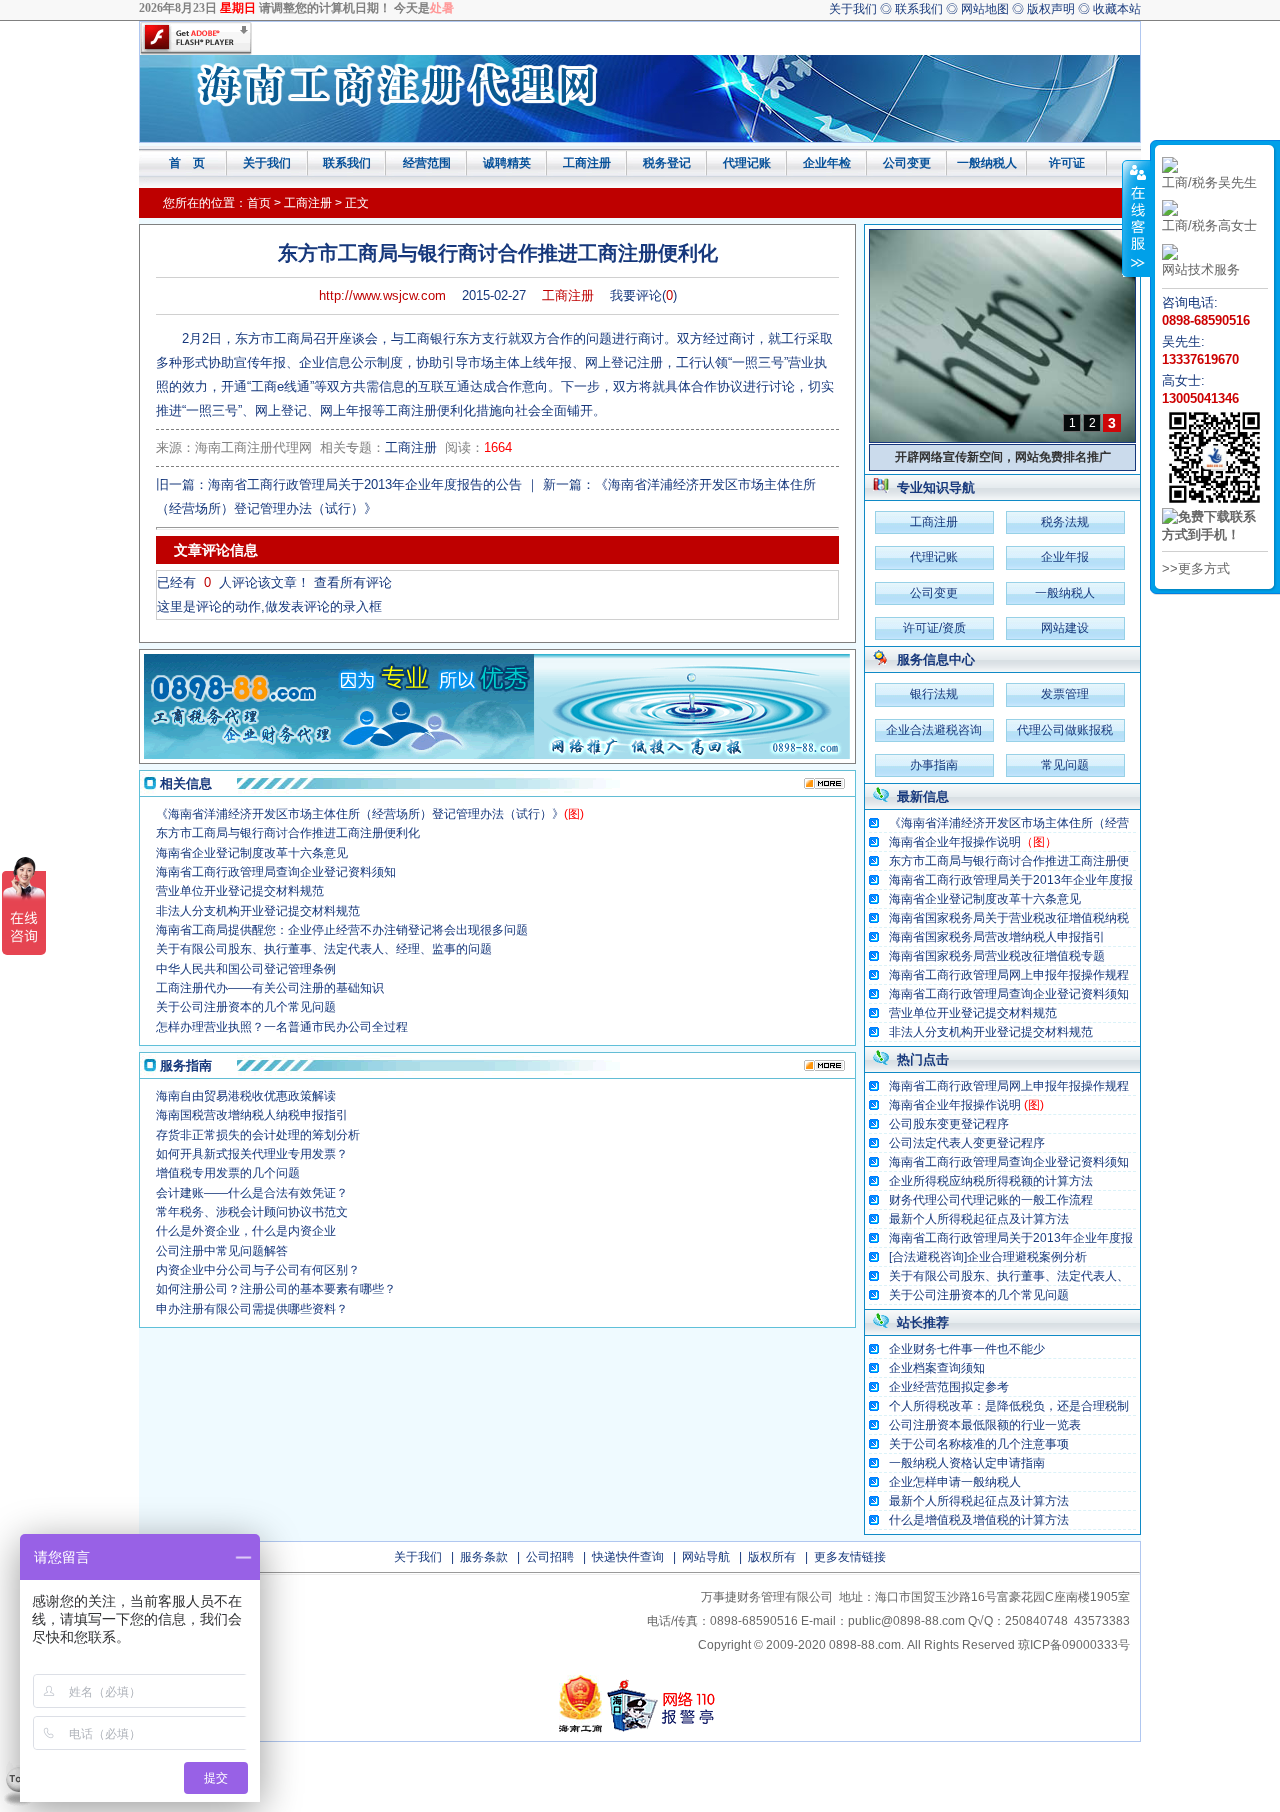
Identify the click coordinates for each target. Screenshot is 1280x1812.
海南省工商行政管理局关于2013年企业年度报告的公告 (1001, 881)
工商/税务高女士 (1209, 225)
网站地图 (985, 9)
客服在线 (1136, 218)
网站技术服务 (1201, 269)
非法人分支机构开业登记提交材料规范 (991, 1032)
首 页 (187, 163)
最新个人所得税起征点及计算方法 (979, 1219)
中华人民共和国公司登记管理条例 (246, 969)
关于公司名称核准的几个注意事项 (979, 1444)
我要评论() (643, 295)
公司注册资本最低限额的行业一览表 (985, 1425)
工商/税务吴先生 (1209, 182)
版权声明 (1051, 9)
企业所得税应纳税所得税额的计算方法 (991, 1181)
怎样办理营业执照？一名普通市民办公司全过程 (282, 1027)
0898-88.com (865, 1645)
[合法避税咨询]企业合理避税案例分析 (988, 1257)
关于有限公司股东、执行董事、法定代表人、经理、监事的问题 (999, 1277)
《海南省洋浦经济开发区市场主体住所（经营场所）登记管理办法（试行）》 (999, 824)
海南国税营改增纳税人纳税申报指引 (252, 1115)
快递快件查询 (628, 1557)
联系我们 (919, 9)
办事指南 (934, 765)
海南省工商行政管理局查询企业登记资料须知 (1009, 994)
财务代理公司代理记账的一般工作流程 (991, 1200)
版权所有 (772, 1557)
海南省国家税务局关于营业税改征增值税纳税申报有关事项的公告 (999, 919)
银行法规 (934, 694)
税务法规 (1065, 522)
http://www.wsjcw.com (382, 295)
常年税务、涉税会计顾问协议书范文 (252, 1212)
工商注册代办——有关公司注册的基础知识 (270, 988)
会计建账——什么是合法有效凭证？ (252, 1193)
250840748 (1036, 1621)
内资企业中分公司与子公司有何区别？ (258, 1270)
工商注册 (587, 163)
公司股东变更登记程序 (949, 1124)
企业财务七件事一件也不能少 (967, 1349)
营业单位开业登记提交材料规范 (973, 1013)
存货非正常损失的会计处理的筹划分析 (258, 1135)
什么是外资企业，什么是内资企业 (246, 1231)
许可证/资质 (934, 628)
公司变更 (907, 163)
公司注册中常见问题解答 (222, 1251)
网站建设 (1065, 628)
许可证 (1067, 163)
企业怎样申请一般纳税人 (955, 1482)
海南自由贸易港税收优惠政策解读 (246, 1096)
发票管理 (1065, 694)
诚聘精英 (507, 163)
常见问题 (1065, 765)
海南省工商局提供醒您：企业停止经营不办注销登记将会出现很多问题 (342, 930)
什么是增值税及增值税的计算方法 (979, 1520)
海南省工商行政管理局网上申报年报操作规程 (1009, 975)
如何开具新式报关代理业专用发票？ (252, 1154)
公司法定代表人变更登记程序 (967, 1143)
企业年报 (1065, 557)
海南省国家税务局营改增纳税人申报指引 (997, 937)
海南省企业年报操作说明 (973, 842)
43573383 (1102, 1621)
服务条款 (484, 1557)
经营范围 (427, 163)
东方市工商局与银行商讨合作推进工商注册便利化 (999, 862)
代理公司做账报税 (1065, 730)
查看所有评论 (353, 582)
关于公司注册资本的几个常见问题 (979, 1295)
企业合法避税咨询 (934, 730)
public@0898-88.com (906, 1621)
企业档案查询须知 (937, 1368)
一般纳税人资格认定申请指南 (967, 1463)
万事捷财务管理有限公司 (767, 1597)
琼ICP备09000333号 (1074, 1645)
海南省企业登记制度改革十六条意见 (985, 899)
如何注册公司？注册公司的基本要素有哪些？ (276, 1289)
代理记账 (747, 163)
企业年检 (827, 163)
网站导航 (706, 1557)
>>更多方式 (1196, 568)
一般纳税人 (987, 163)
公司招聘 (550, 1557)
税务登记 (667, 163)
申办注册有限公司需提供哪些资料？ (252, 1309)
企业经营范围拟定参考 (949, 1387)
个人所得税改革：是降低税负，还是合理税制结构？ (999, 1407)
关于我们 (853, 9)
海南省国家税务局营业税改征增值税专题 (997, 956)
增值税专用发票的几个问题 (228, 1173)
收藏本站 (1117, 9)
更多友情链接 (850, 1557)
